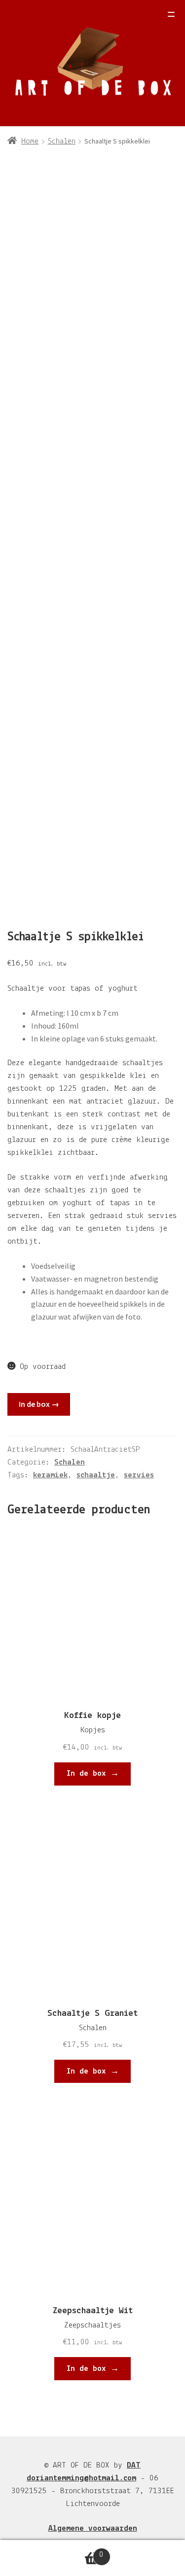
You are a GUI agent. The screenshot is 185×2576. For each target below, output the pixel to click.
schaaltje (96, 1475)
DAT (134, 2465)
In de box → (39, 1404)
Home (30, 141)
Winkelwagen (52, 2551)
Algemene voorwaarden (93, 2528)
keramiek (50, 1475)
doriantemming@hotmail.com (81, 2478)
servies (139, 1475)
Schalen (62, 141)
